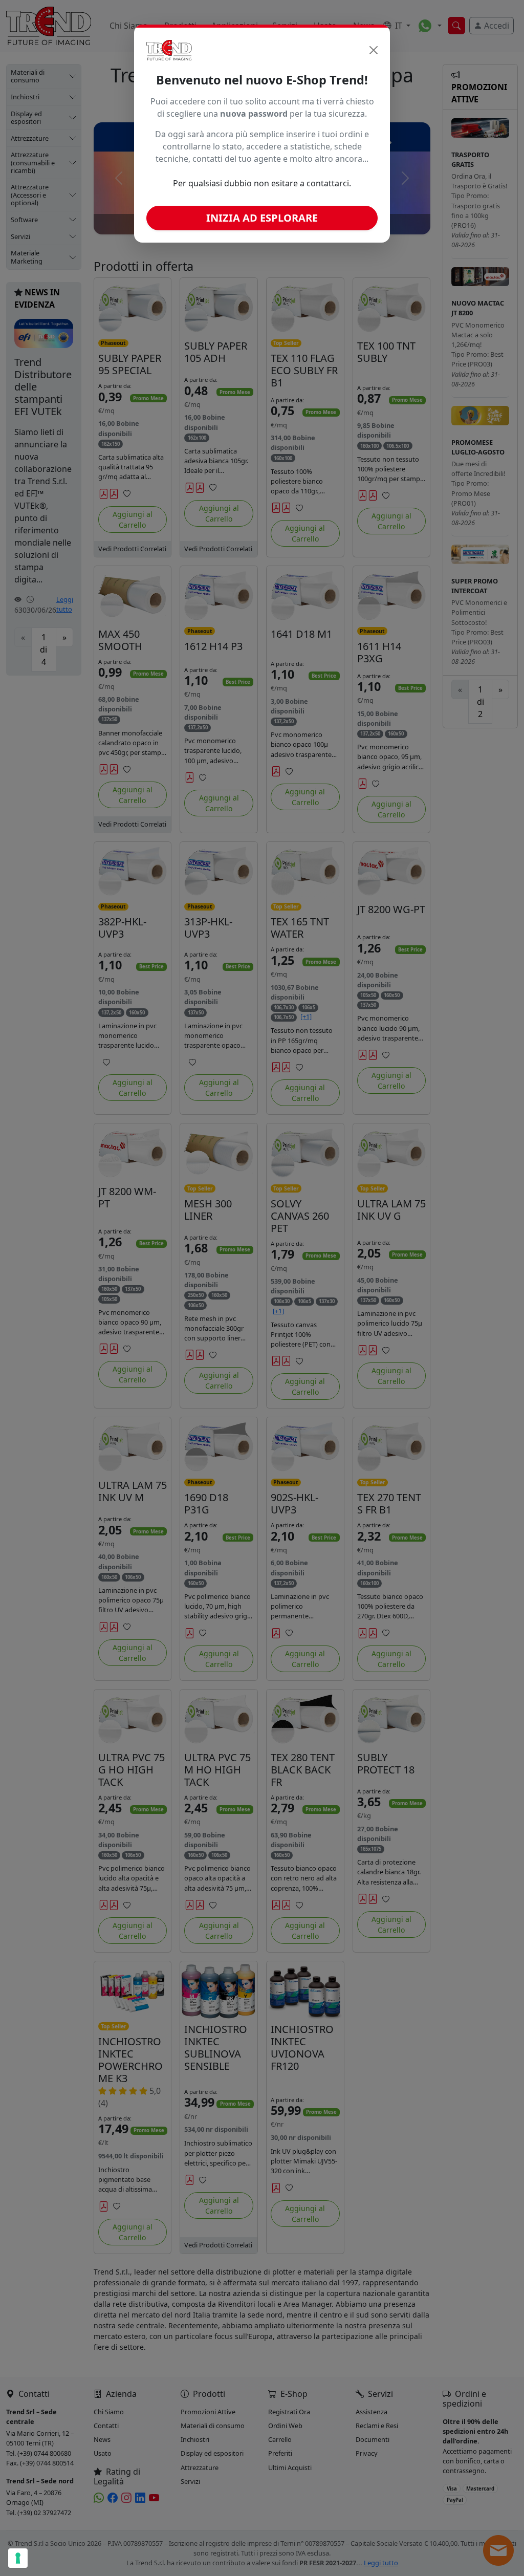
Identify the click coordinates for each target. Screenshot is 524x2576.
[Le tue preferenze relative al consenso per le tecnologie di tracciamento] (18, 2558)
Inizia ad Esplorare (262, 218)
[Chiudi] (374, 50)
